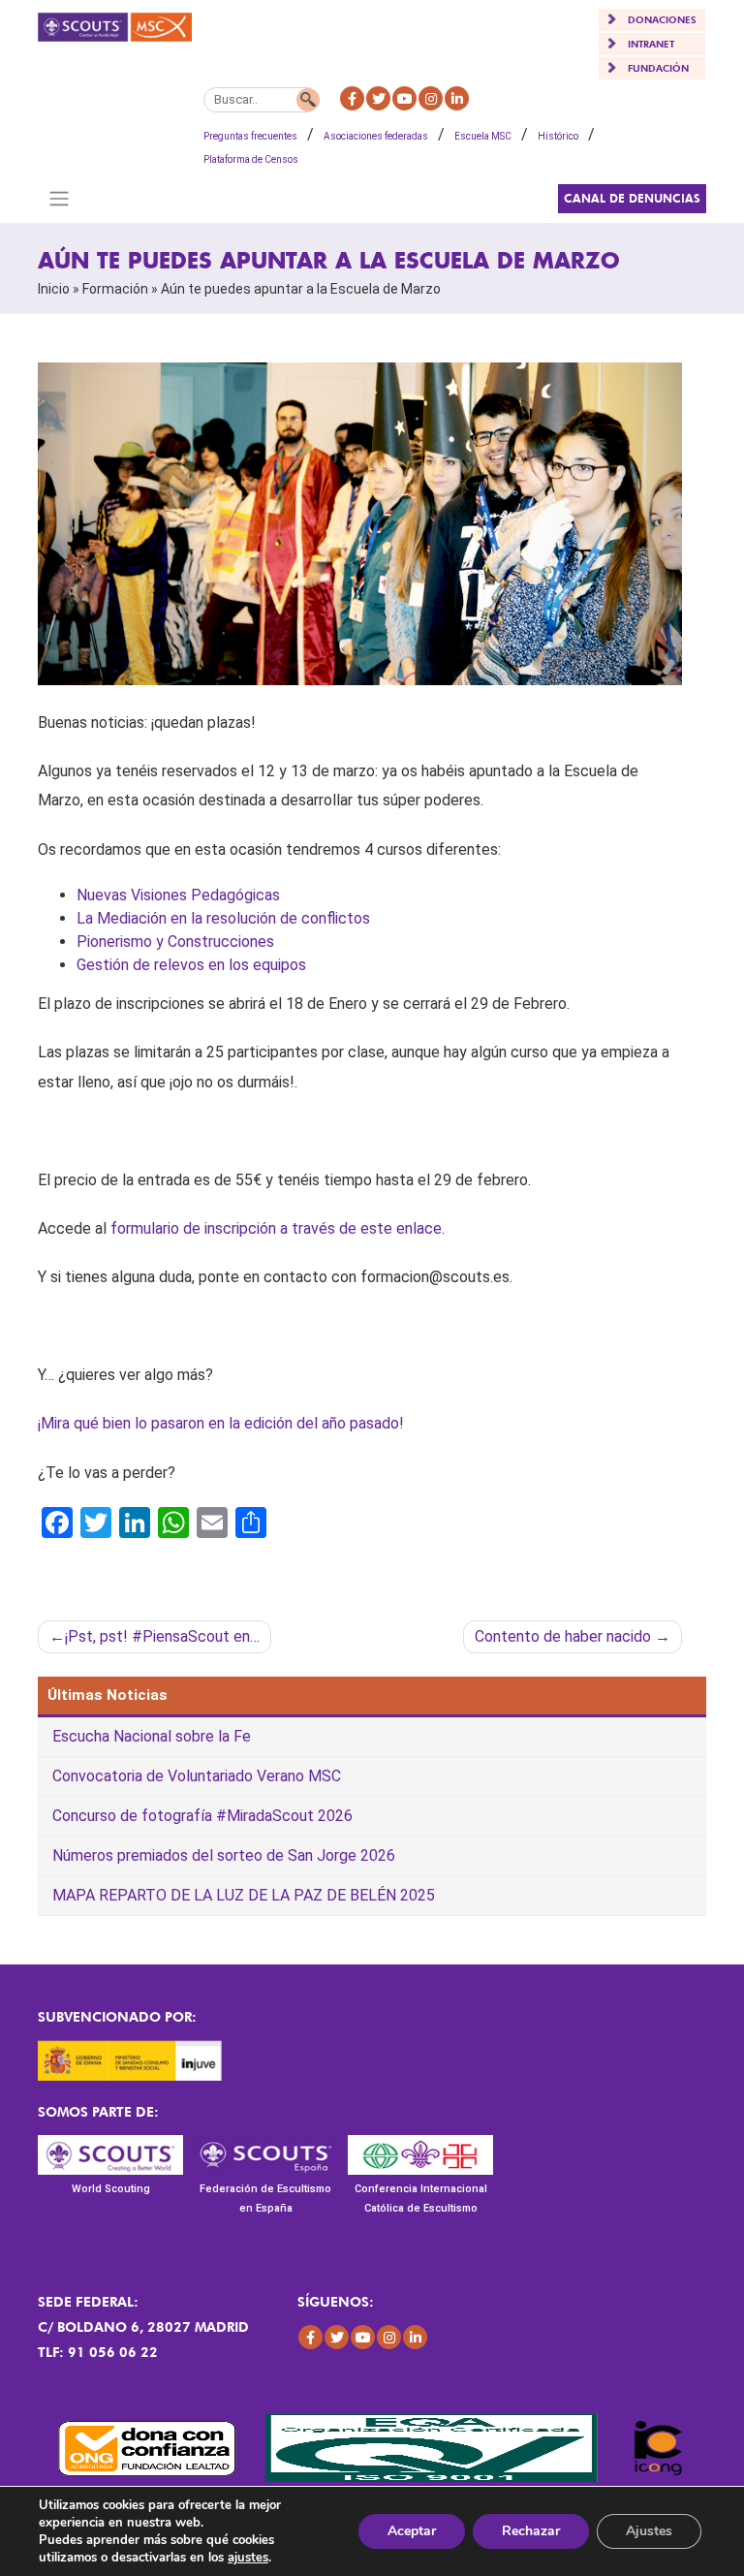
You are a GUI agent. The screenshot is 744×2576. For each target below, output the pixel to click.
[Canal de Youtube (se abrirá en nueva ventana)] (404, 98)
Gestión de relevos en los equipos (191, 965)
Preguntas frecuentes (250, 136)
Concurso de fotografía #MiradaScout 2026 (202, 1816)
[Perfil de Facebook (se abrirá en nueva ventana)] (352, 98)
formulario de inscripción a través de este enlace (276, 1228)
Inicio (54, 289)
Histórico (558, 136)
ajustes (248, 2558)
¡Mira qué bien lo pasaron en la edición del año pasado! (221, 1423)
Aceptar (412, 2531)
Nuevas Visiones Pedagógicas (178, 895)
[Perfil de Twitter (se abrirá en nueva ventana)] (378, 98)
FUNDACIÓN (658, 68)
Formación (115, 289)
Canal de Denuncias (632, 198)
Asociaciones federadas (376, 136)
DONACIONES (662, 19)
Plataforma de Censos (251, 159)
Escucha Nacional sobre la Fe (152, 1736)
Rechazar (531, 2531)
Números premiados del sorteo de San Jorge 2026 (224, 1855)
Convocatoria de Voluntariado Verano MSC (197, 1776)
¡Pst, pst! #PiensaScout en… (162, 1636)
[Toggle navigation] (59, 199)
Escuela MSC (483, 136)
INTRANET (651, 44)
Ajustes (649, 2531)
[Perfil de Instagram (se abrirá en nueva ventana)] (431, 98)
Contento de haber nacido (563, 1636)
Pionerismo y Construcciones (175, 942)
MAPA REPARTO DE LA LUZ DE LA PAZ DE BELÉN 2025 (244, 1895)
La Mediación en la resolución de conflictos (223, 918)
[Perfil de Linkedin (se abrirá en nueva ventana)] (457, 98)
